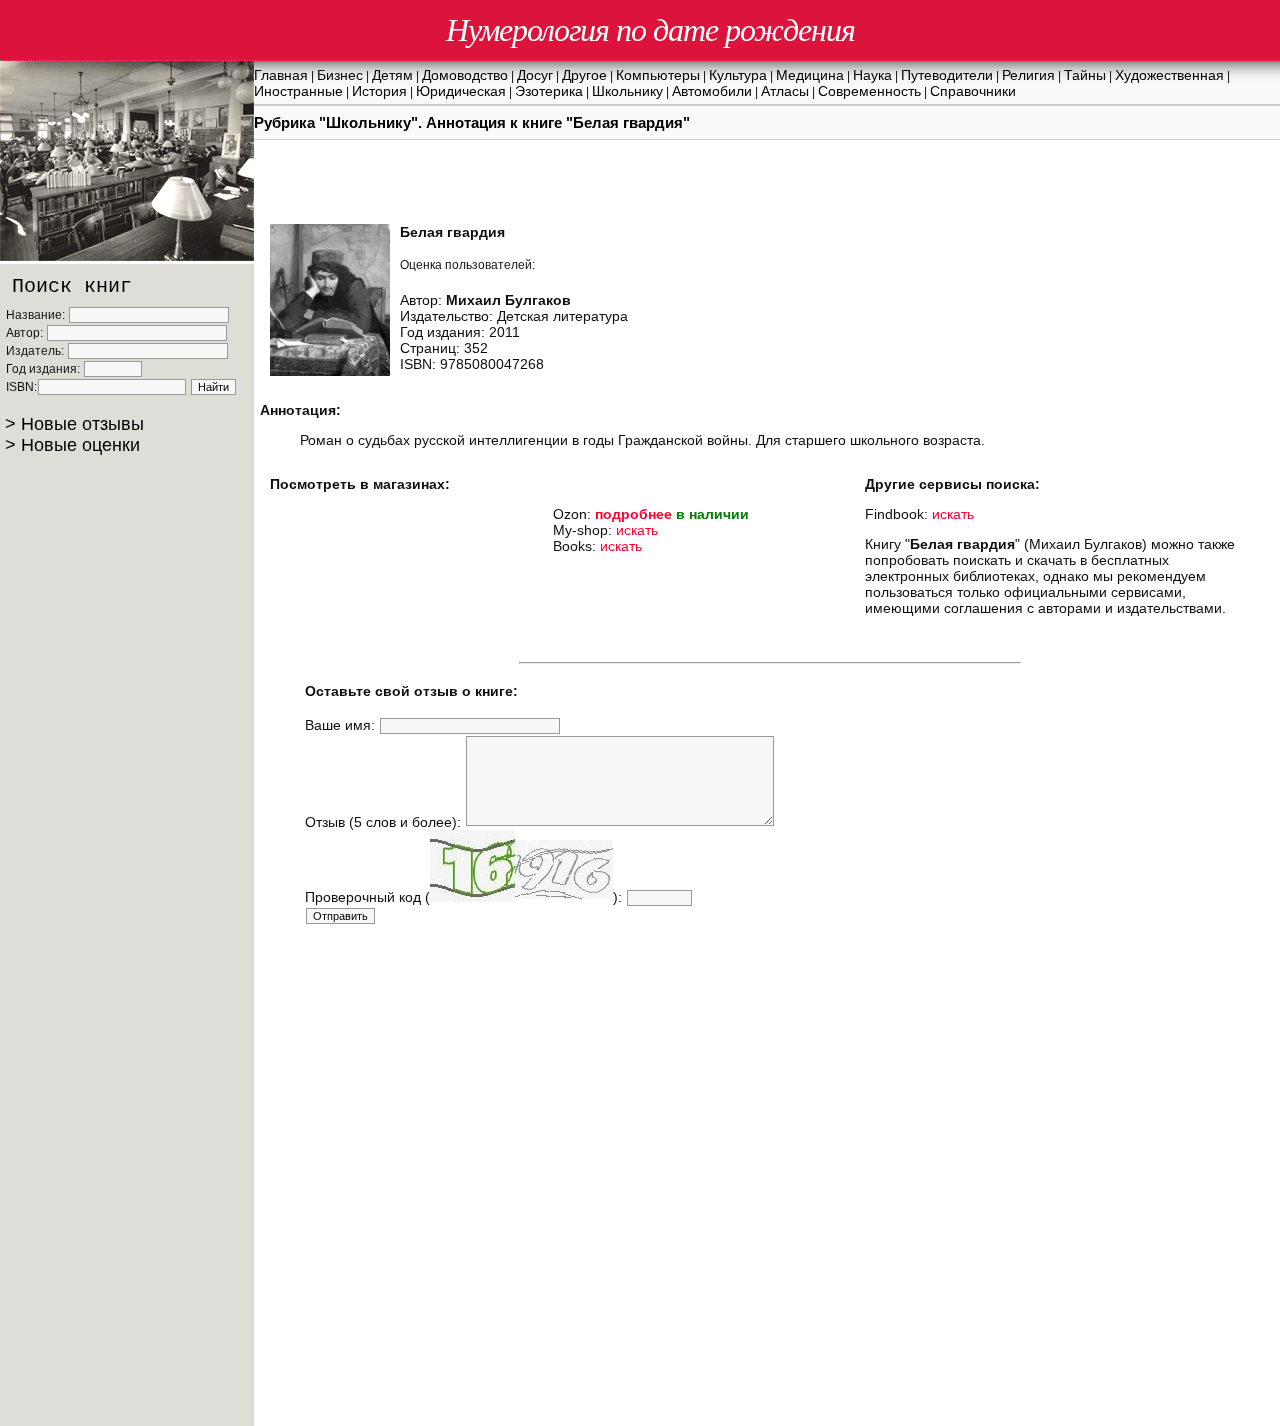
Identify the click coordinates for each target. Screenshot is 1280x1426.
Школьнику (627, 91)
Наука (872, 75)
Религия (1028, 75)
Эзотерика (549, 91)
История (379, 91)
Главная (281, 75)
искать (637, 530)
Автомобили (712, 91)
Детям (392, 75)
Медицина (810, 75)
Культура (738, 75)
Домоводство (465, 75)
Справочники (973, 91)
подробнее (633, 514)
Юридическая (461, 91)
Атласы (785, 91)
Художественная (1169, 75)
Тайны (1085, 75)
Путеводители (947, 75)
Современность (869, 91)
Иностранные (298, 91)
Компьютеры (658, 75)
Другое (584, 75)
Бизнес (340, 75)
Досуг (535, 75)
